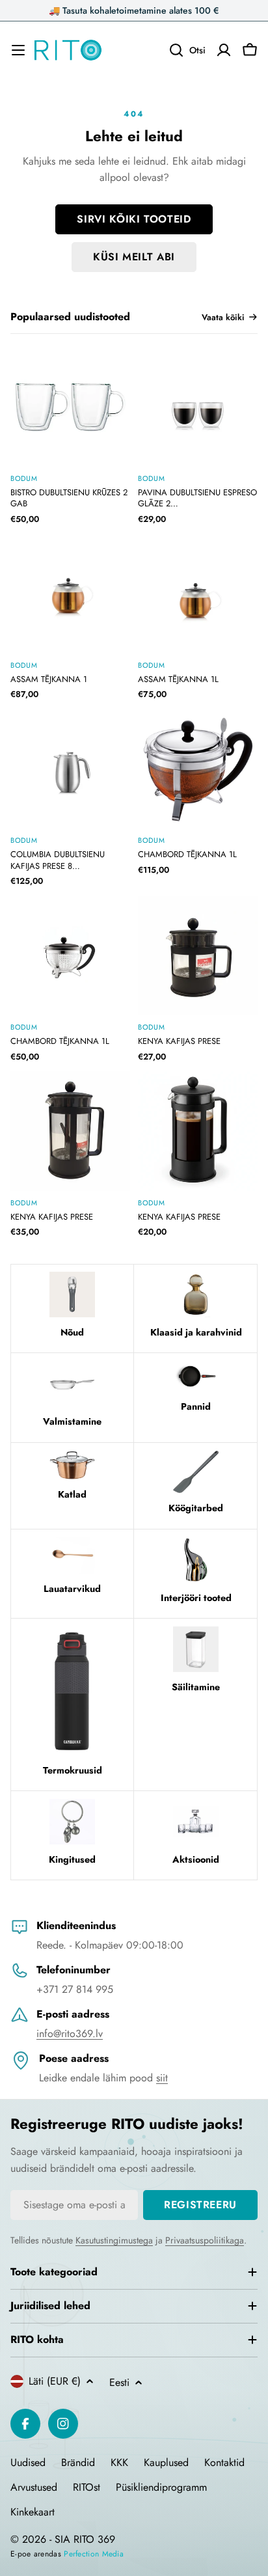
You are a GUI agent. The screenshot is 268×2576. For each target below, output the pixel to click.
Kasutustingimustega (114, 2240)
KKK (119, 2462)
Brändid (78, 2462)
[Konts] (224, 50)
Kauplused (166, 2462)
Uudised (28, 2462)
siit (162, 2078)
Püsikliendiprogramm (161, 2487)
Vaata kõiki (223, 317)
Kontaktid (224, 2462)
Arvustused (34, 2487)
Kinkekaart (33, 2512)
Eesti (119, 2382)
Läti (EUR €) (55, 2381)
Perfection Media (94, 2554)
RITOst (87, 2487)
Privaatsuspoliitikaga (205, 2240)
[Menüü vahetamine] (18, 50)
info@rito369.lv (70, 2034)
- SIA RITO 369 (82, 2539)
